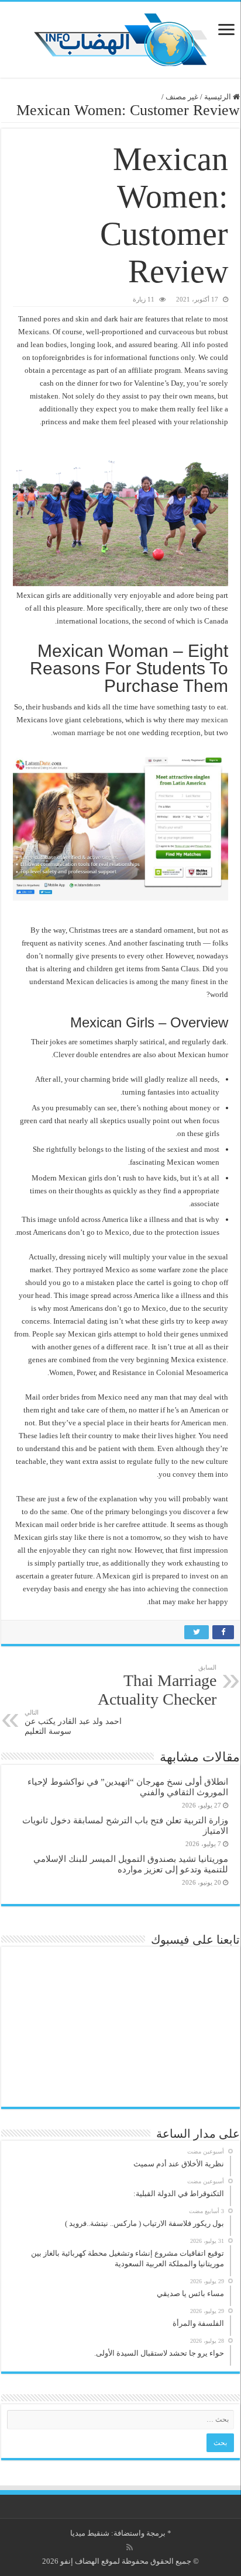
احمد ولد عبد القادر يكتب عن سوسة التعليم (73, 1722)
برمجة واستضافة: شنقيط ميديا (118, 2533)
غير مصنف (182, 97)
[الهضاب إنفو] (120, 37)
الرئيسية (218, 97)
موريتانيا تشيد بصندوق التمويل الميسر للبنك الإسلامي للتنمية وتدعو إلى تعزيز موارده (131, 1864)
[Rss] (130, 2547)
